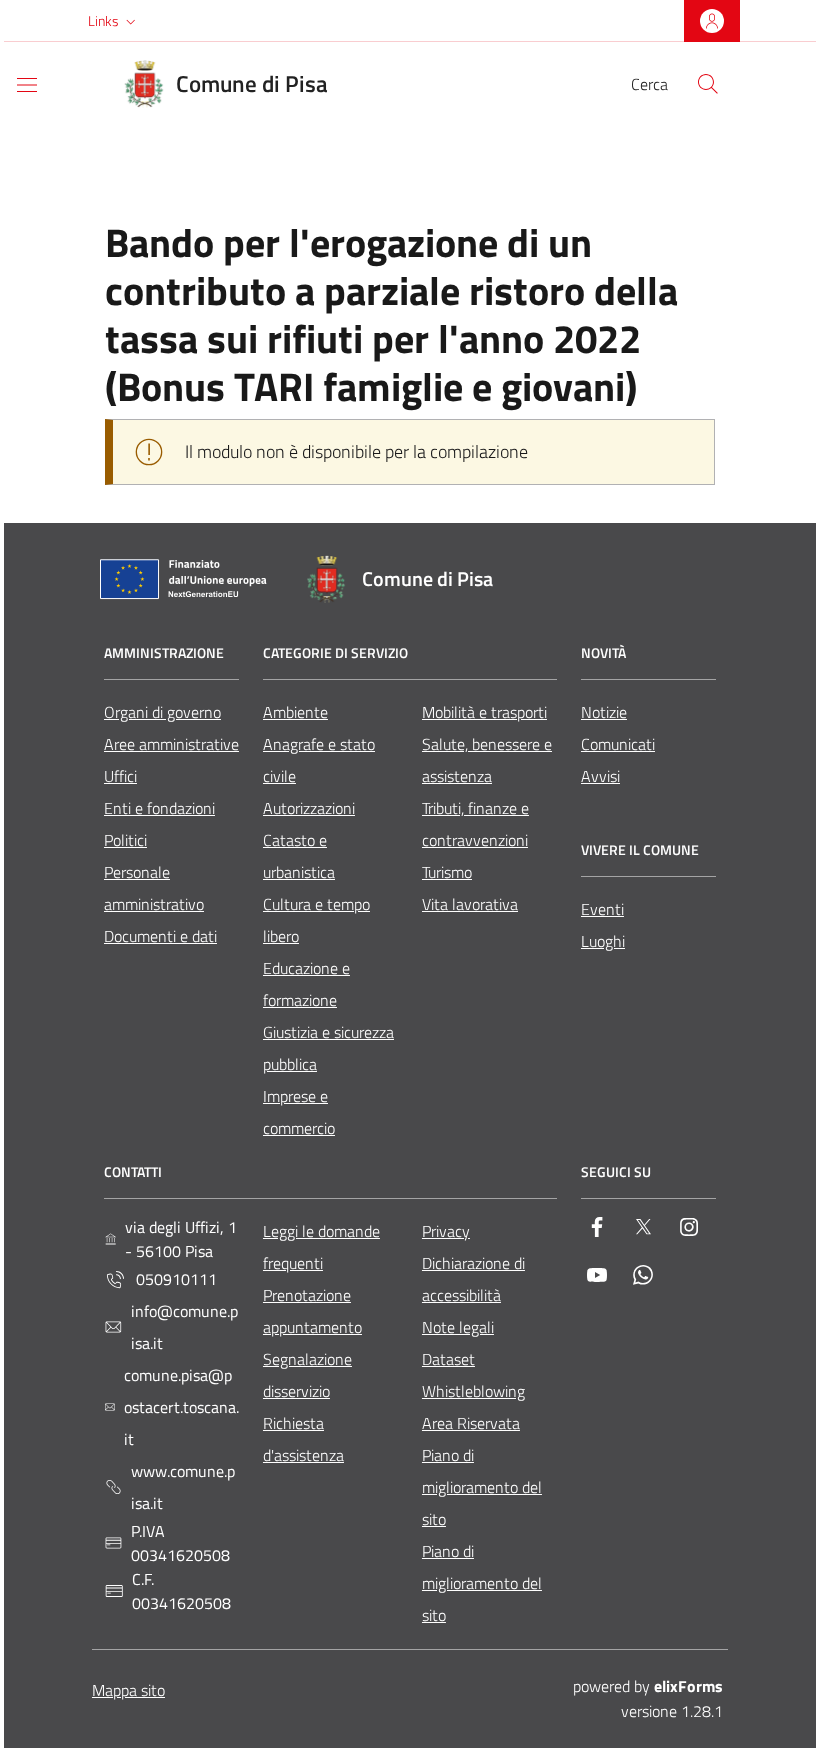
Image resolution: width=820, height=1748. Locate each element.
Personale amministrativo (154, 888)
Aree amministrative (171, 744)
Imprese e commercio (299, 1112)
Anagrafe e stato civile (319, 760)
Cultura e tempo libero (316, 920)
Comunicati (618, 744)
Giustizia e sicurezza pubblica (328, 1048)
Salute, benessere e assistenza (487, 760)
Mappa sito (128, 1690)
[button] (114, 21)
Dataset (448, 1359)
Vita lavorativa (470, 904)
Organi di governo (162, 712)
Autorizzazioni (309, 808)
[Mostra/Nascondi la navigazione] (27, 85)
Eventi (602, 909)
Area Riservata (471, 1423)
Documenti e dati (160, 936)
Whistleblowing (473, 1391)
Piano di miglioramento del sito (482, 1487)
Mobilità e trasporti (484, 712)
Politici (125, 840)
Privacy (446, 1231)
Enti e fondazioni (159, 808)
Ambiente (295, 712)
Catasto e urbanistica (299, 856)
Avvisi (600, 776)
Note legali (458, 1327)
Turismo (447, 872)
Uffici (120, 776)
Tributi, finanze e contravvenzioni (475, 824)
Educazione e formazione (306, 984)
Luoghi (603, 941)
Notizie (604, 712)
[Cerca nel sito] (708, 84)
